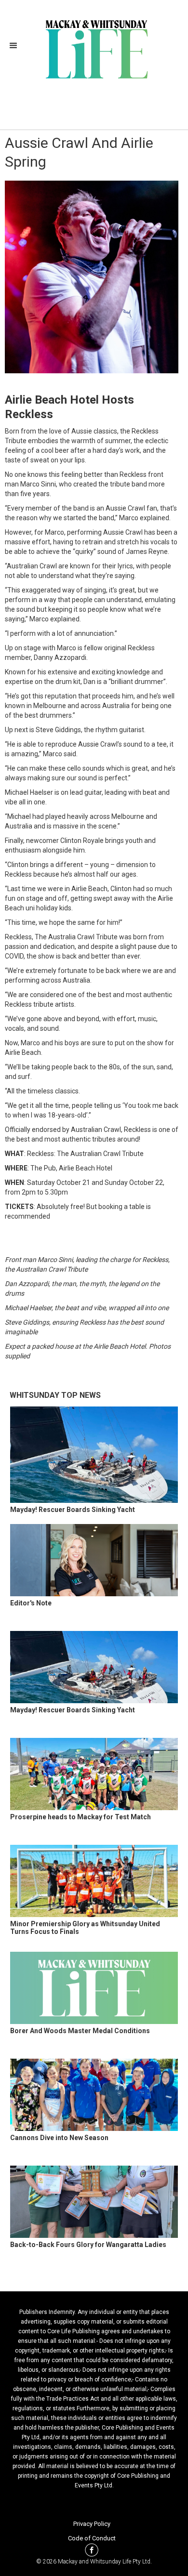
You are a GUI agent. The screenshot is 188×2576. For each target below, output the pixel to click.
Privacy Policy (92, 2524)
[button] (16, 46)
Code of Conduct (92, 2538)
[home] (94, 48)
